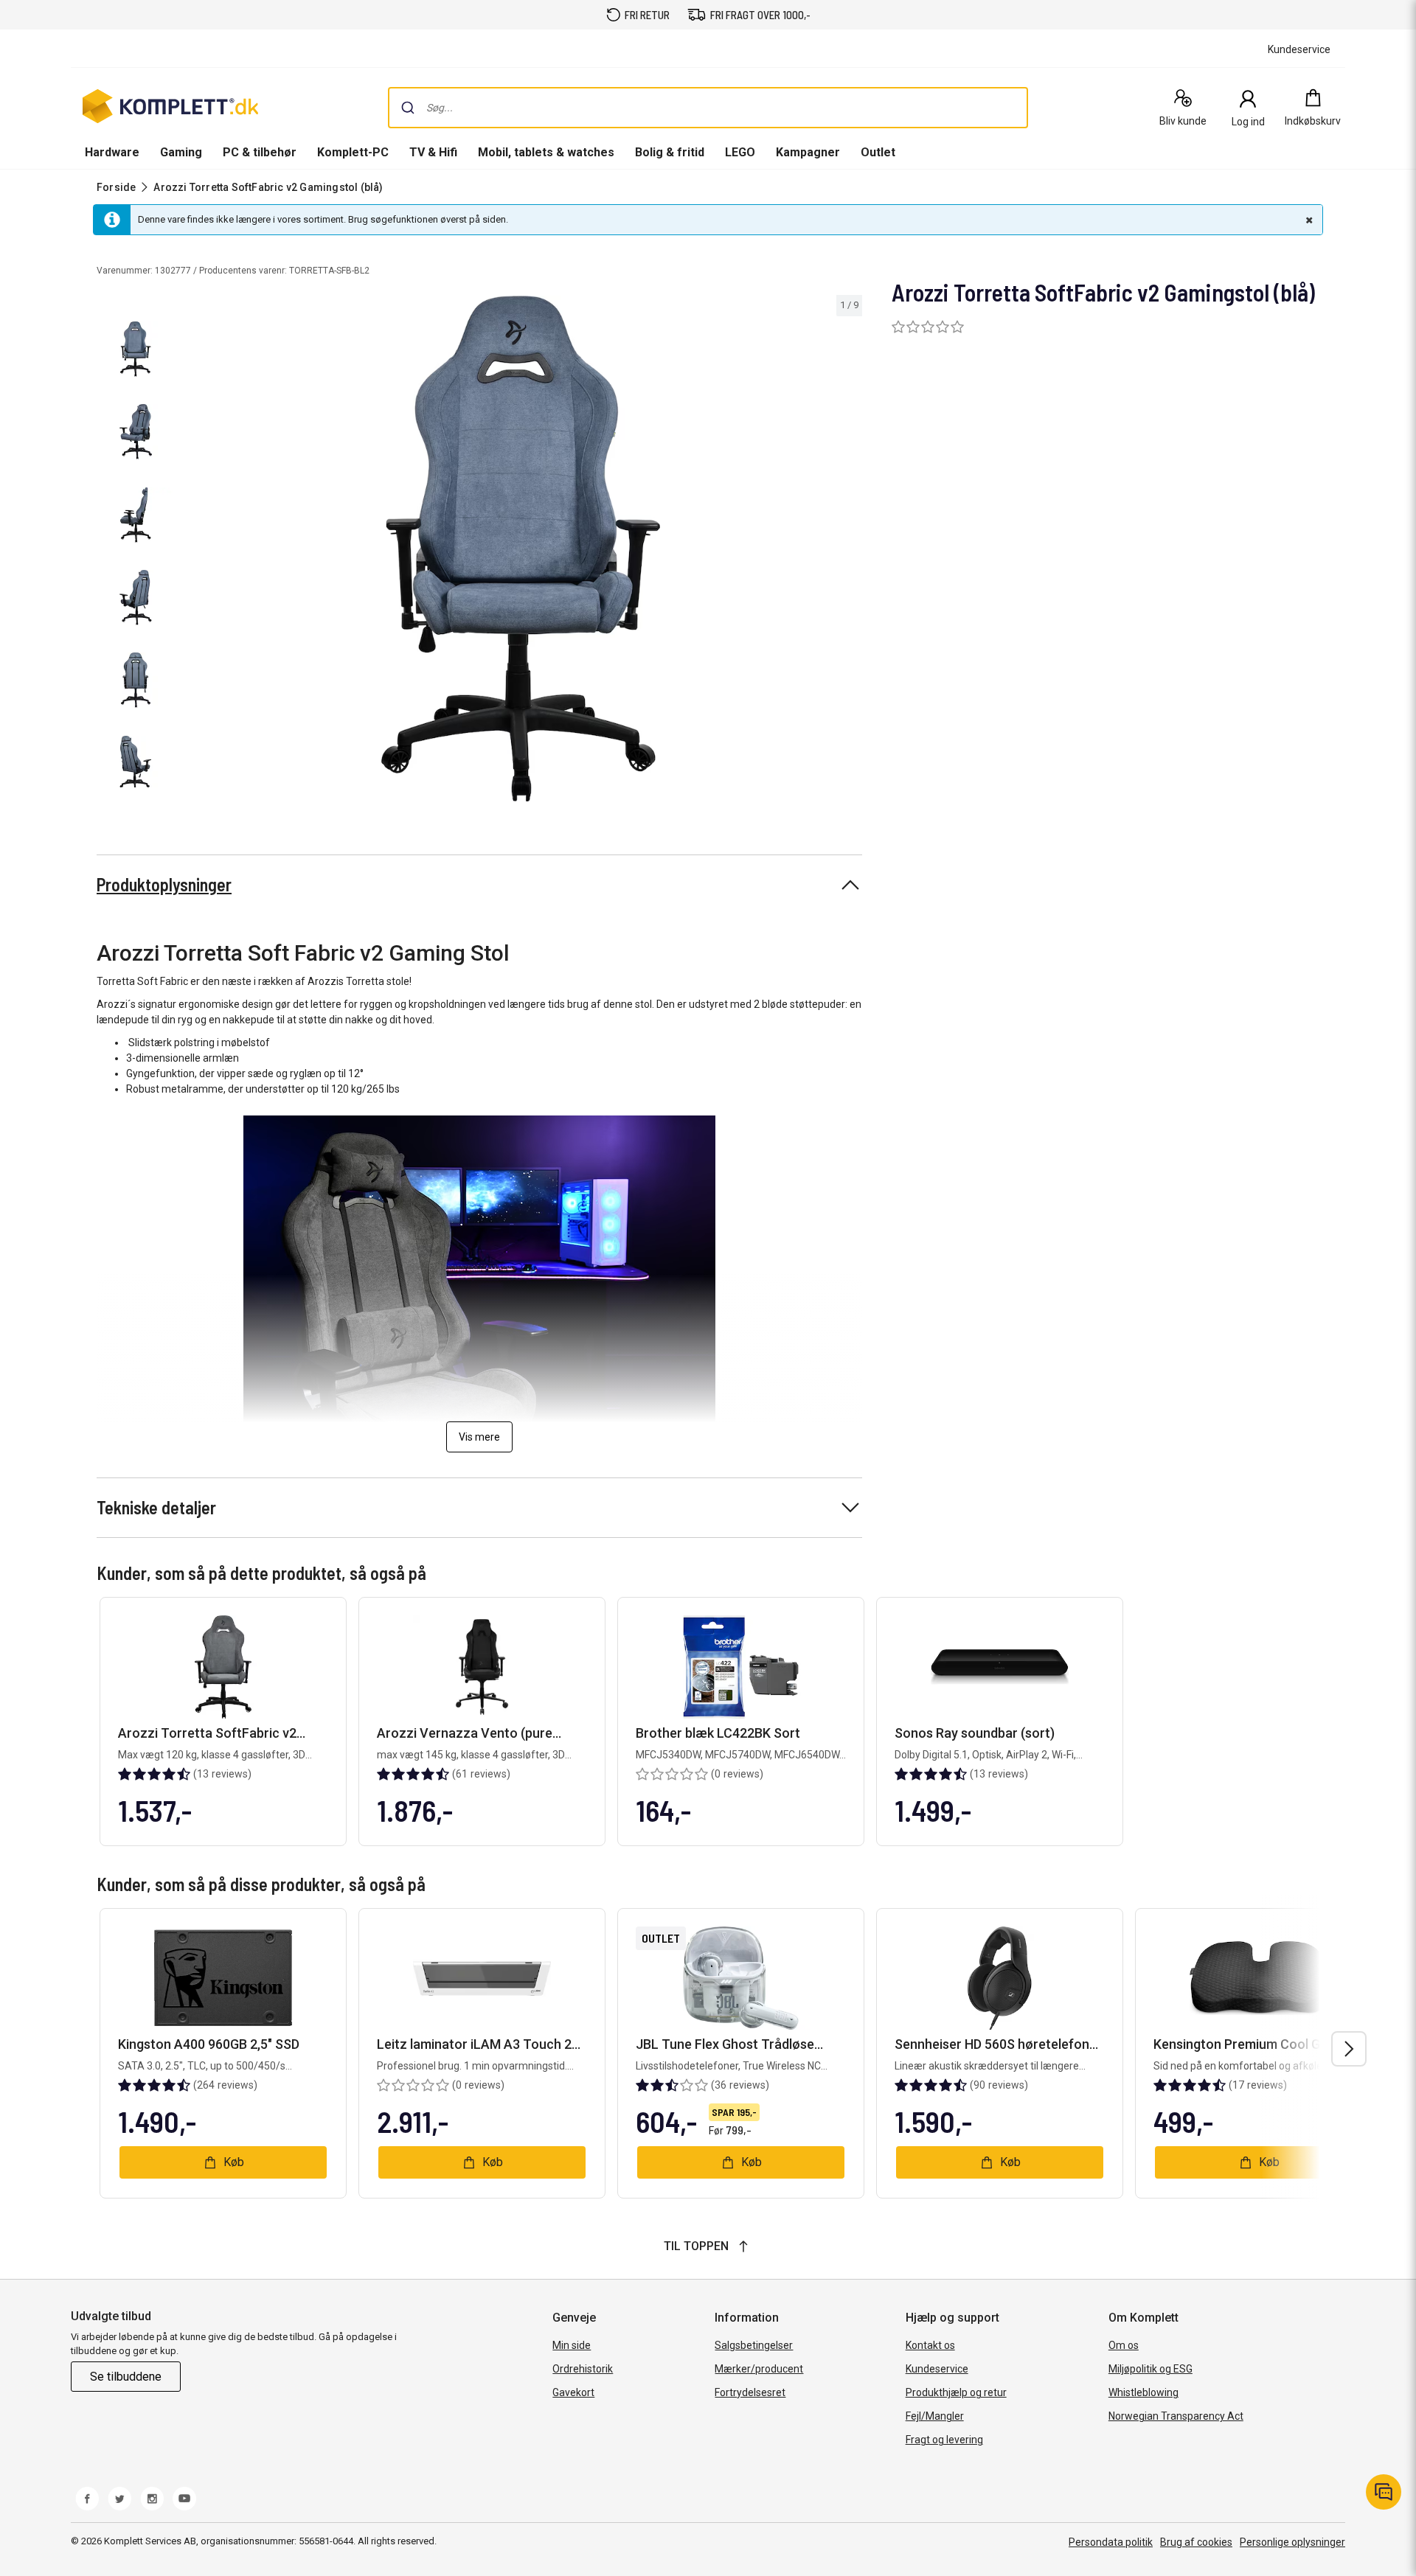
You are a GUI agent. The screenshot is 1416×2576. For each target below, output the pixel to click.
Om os (1124, 2345)
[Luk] (1308, 220)
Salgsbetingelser (754, 2345)
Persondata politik (1111, 2542)
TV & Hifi (433, 152)
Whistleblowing (1143, 2392)
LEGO (740, 152)
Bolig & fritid (670, 152)
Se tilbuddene (126, 2377)
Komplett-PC (353, 152)
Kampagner (808, 152)
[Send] (408, 108)
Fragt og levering (944, 2440)
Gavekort (573, 2392)
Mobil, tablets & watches (546, 152)
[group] (521, 549)
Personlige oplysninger (1292, 2542)
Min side (572, 2345)
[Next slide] (849, 551)
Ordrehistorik (583, 2369)
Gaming (181, 152)
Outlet (878, 152)
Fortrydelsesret (750, 2392)
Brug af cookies (1196, 2542)
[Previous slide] (192, 551)
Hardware (112, 152)
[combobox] (708, 108)
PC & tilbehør (260, 152)
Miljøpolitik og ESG (1150, 2369)
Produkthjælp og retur (956, 2392)
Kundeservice (937, 2369)
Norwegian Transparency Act (1176, 2416)
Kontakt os (930, 2345)
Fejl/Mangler (935, 2416)
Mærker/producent (759, 2369)
